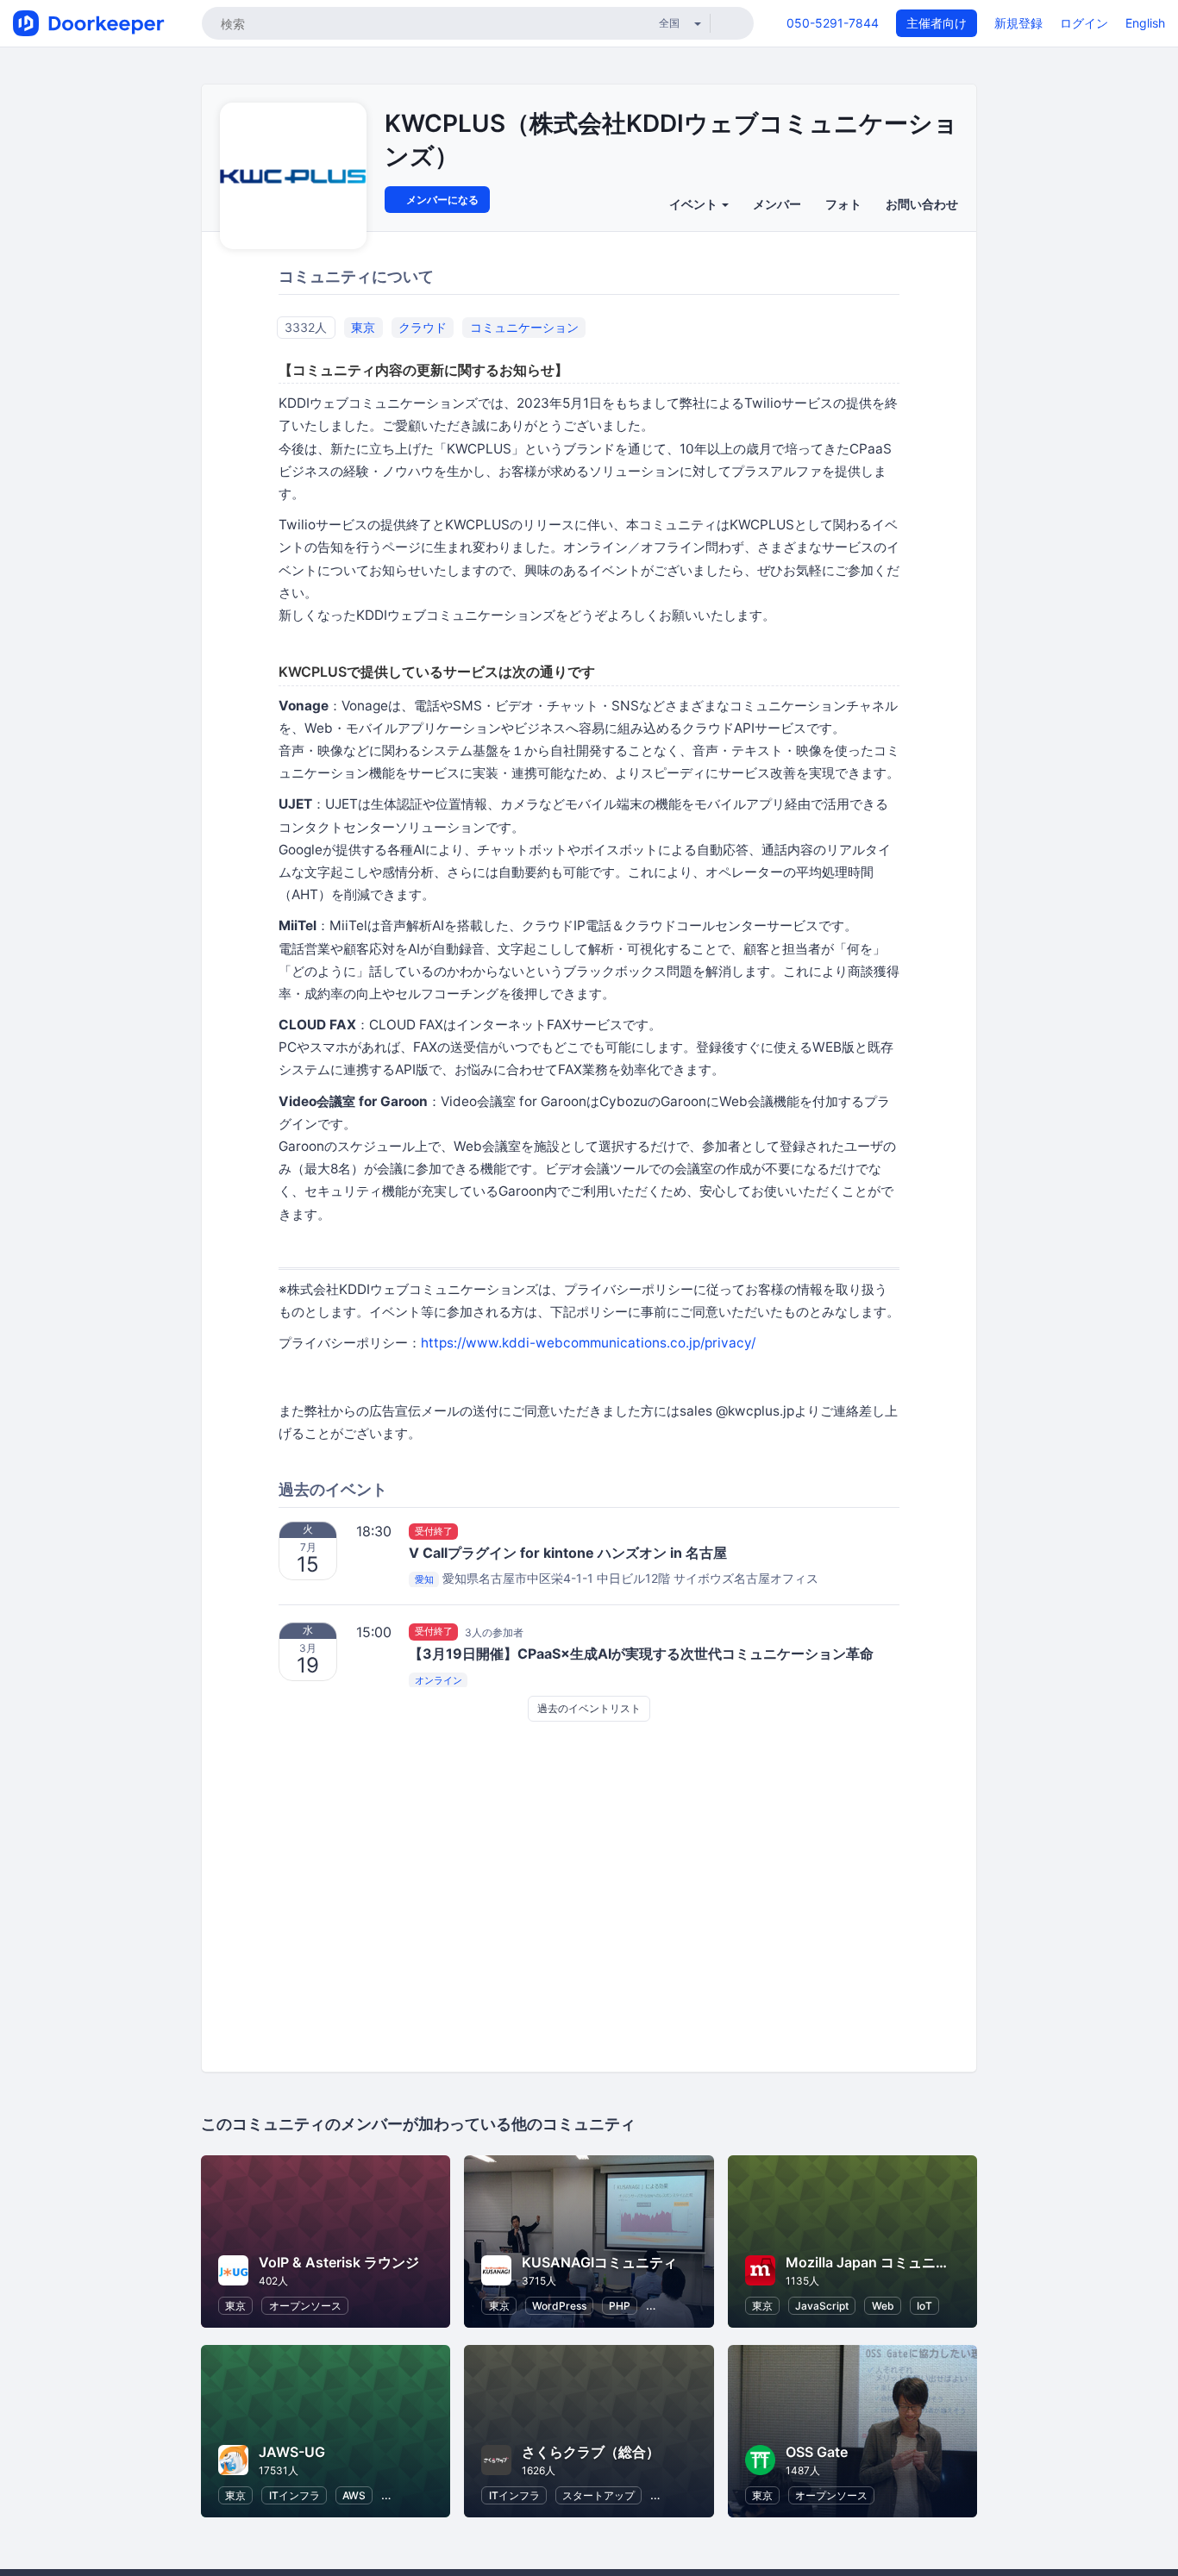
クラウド (423, 327)
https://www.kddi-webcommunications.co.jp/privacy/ (588, 1343)
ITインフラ (294, 2495)
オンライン (439, 1680)
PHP (620, 2306)
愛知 (424, 1579)
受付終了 (434, 1531)
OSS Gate (817, 2452)
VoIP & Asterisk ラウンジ (339, 2262)
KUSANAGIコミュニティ (599, 2262)
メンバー (777, 204)
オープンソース (305, 2306)
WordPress (559, 2306)
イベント (695, 204)
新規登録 (1018, 23)
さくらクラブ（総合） (591, 2452)
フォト (843, 204)
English (1145, 23)
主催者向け (937, 23)
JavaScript (822, 2306)
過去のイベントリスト (589, 1708)
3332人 (306, 327)
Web (883, 2306)
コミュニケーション (524, 327)
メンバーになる (441, 200)
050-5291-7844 (833, 23)
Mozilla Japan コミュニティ (874, 2262)
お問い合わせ (922, 204)
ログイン (1084, 23)
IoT (924, 2306)
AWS (354, 2495)
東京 (363, 327)
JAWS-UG (292, 2452)
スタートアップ (598, 2495)
